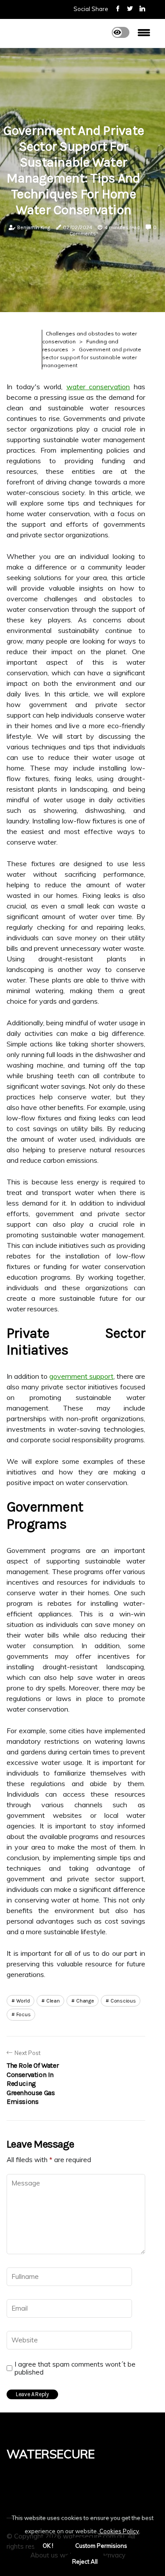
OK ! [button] (48, 2546)
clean (53, 2001)
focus (24, 2014)
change (85, 2001)
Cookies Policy (119, 2531)
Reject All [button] (85, 2561)
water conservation (98, 387)
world (23, 2001)
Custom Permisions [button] (101, 2546)
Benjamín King (33, 227)
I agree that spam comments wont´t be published (75, 2368)
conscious (123, 2001)
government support (81, 1376)
